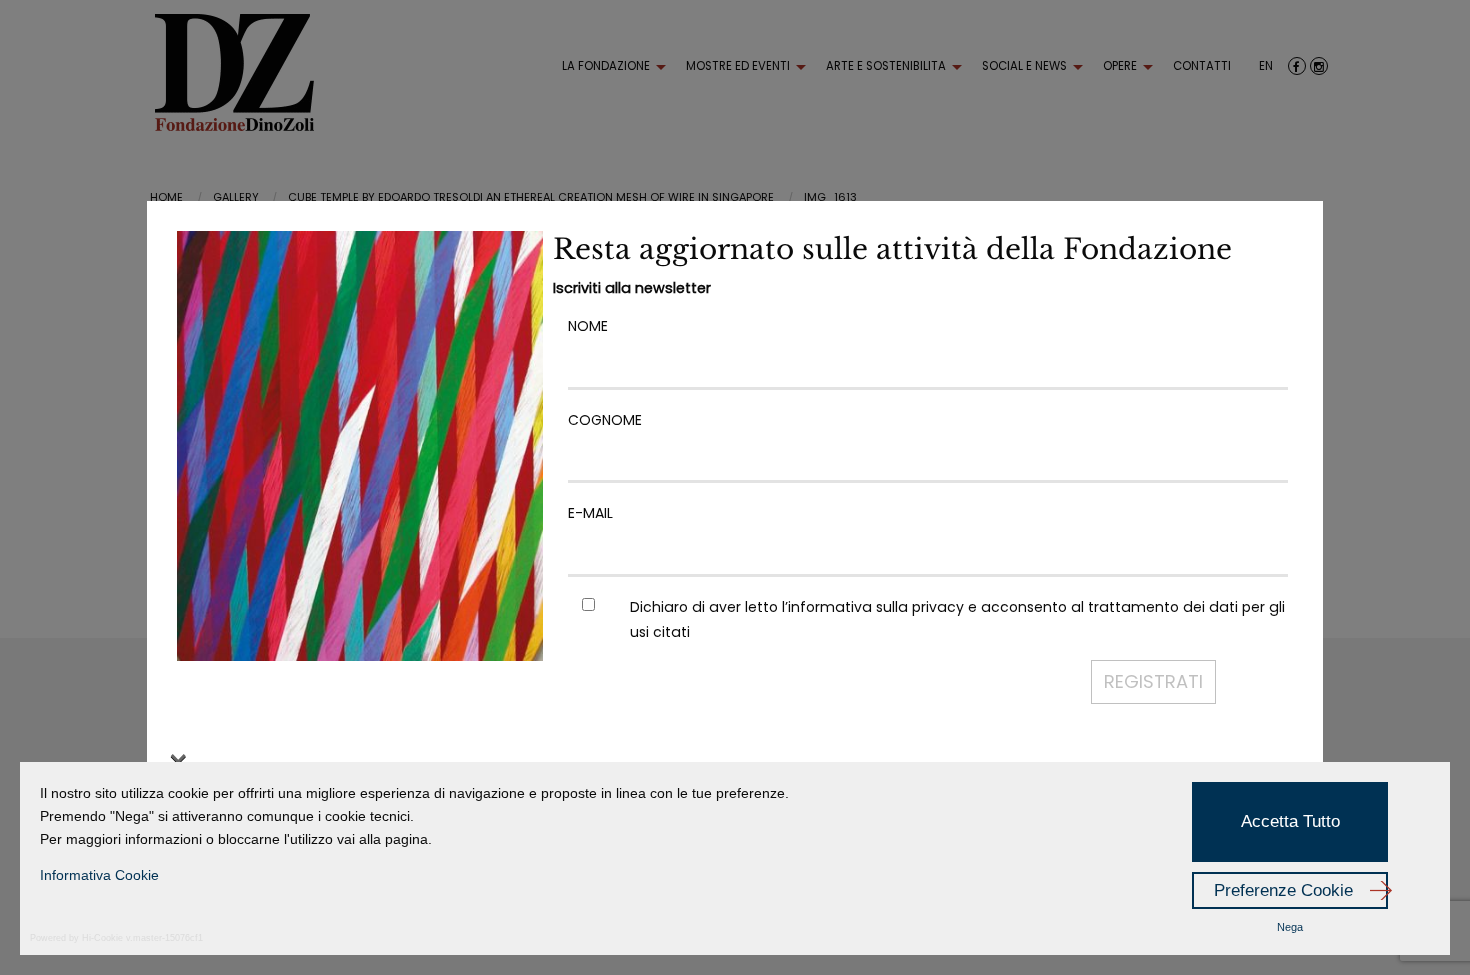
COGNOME (605, 420)
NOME (588, 326)
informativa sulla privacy (876, 607)
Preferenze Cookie (1283, 890)
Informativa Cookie (99, 875)
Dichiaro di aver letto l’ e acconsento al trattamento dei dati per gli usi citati (957, 619)
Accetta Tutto (1290, 821)
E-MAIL (590, 513)
